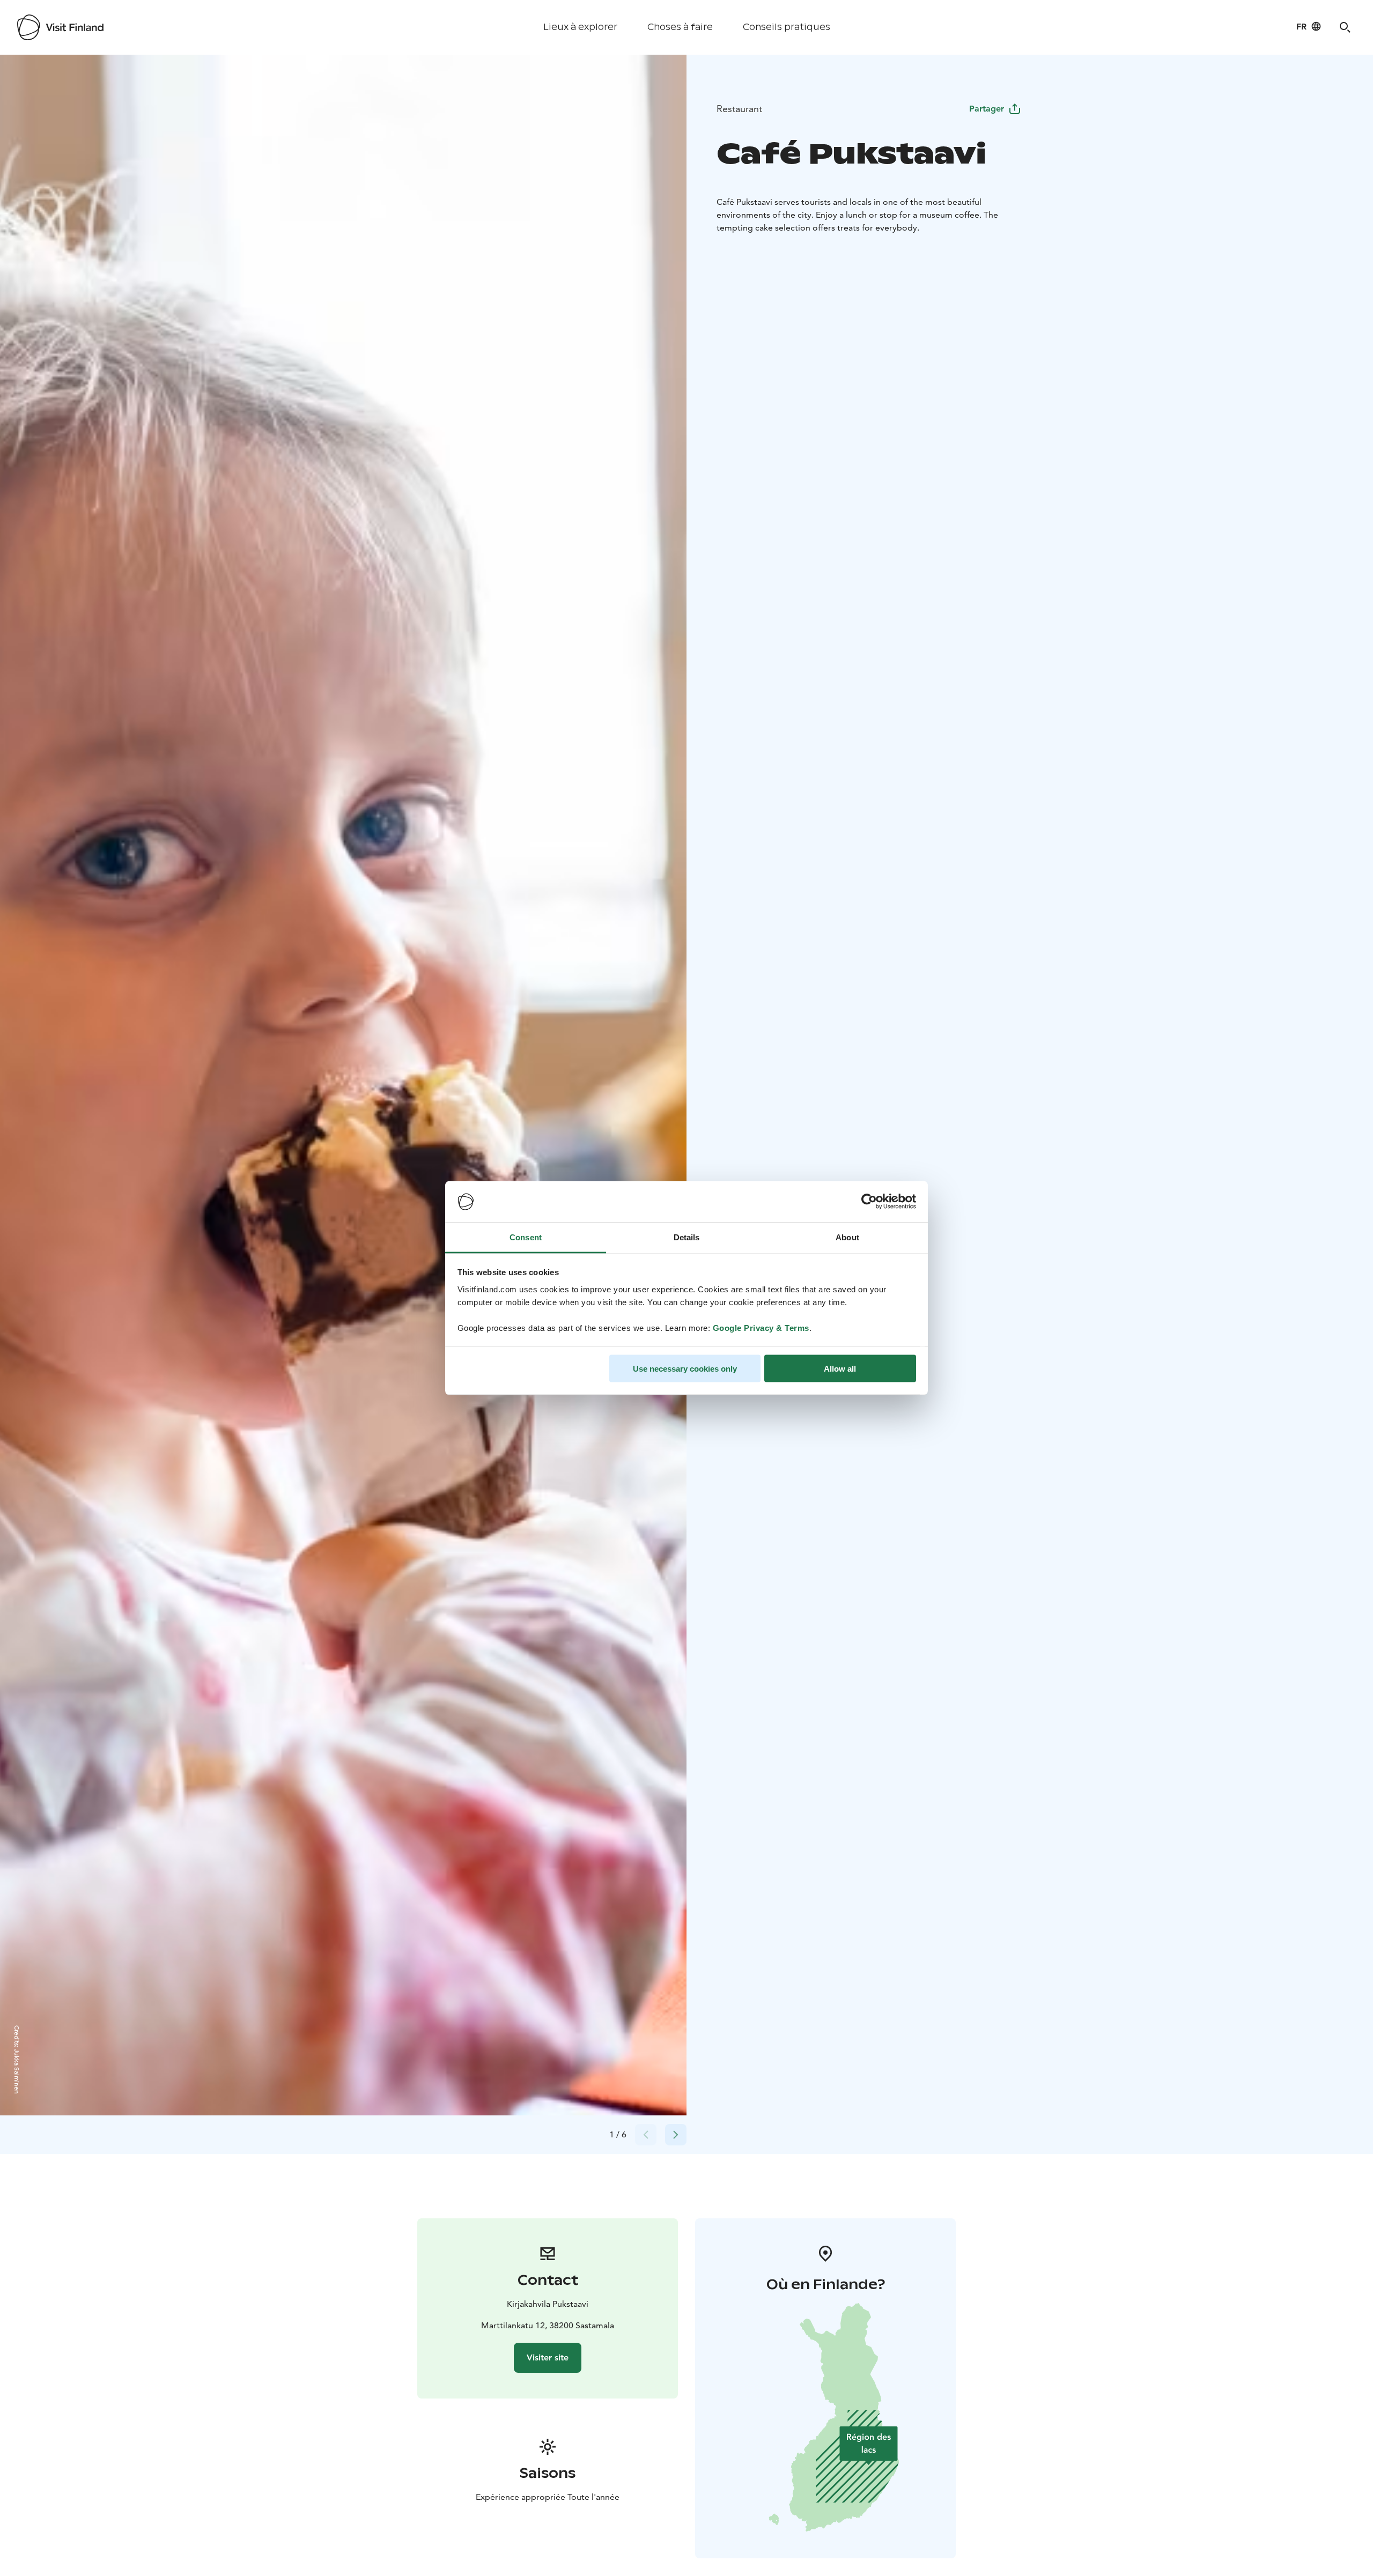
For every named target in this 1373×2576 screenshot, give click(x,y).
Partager (987, 109)
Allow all (840, 1369)
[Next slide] (676, 2135)
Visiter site (548, 2357)
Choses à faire (680, 27)
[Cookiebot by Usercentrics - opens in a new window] (869, 1202)
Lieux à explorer (580, 27)
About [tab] (847, 1237)
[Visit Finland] (60, 27)
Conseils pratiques (787, 27)
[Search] (1345, 27)
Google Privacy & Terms (761, 1327)
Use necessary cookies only (685, 1369)
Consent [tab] (526, 1237)
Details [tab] (687, 1237)
